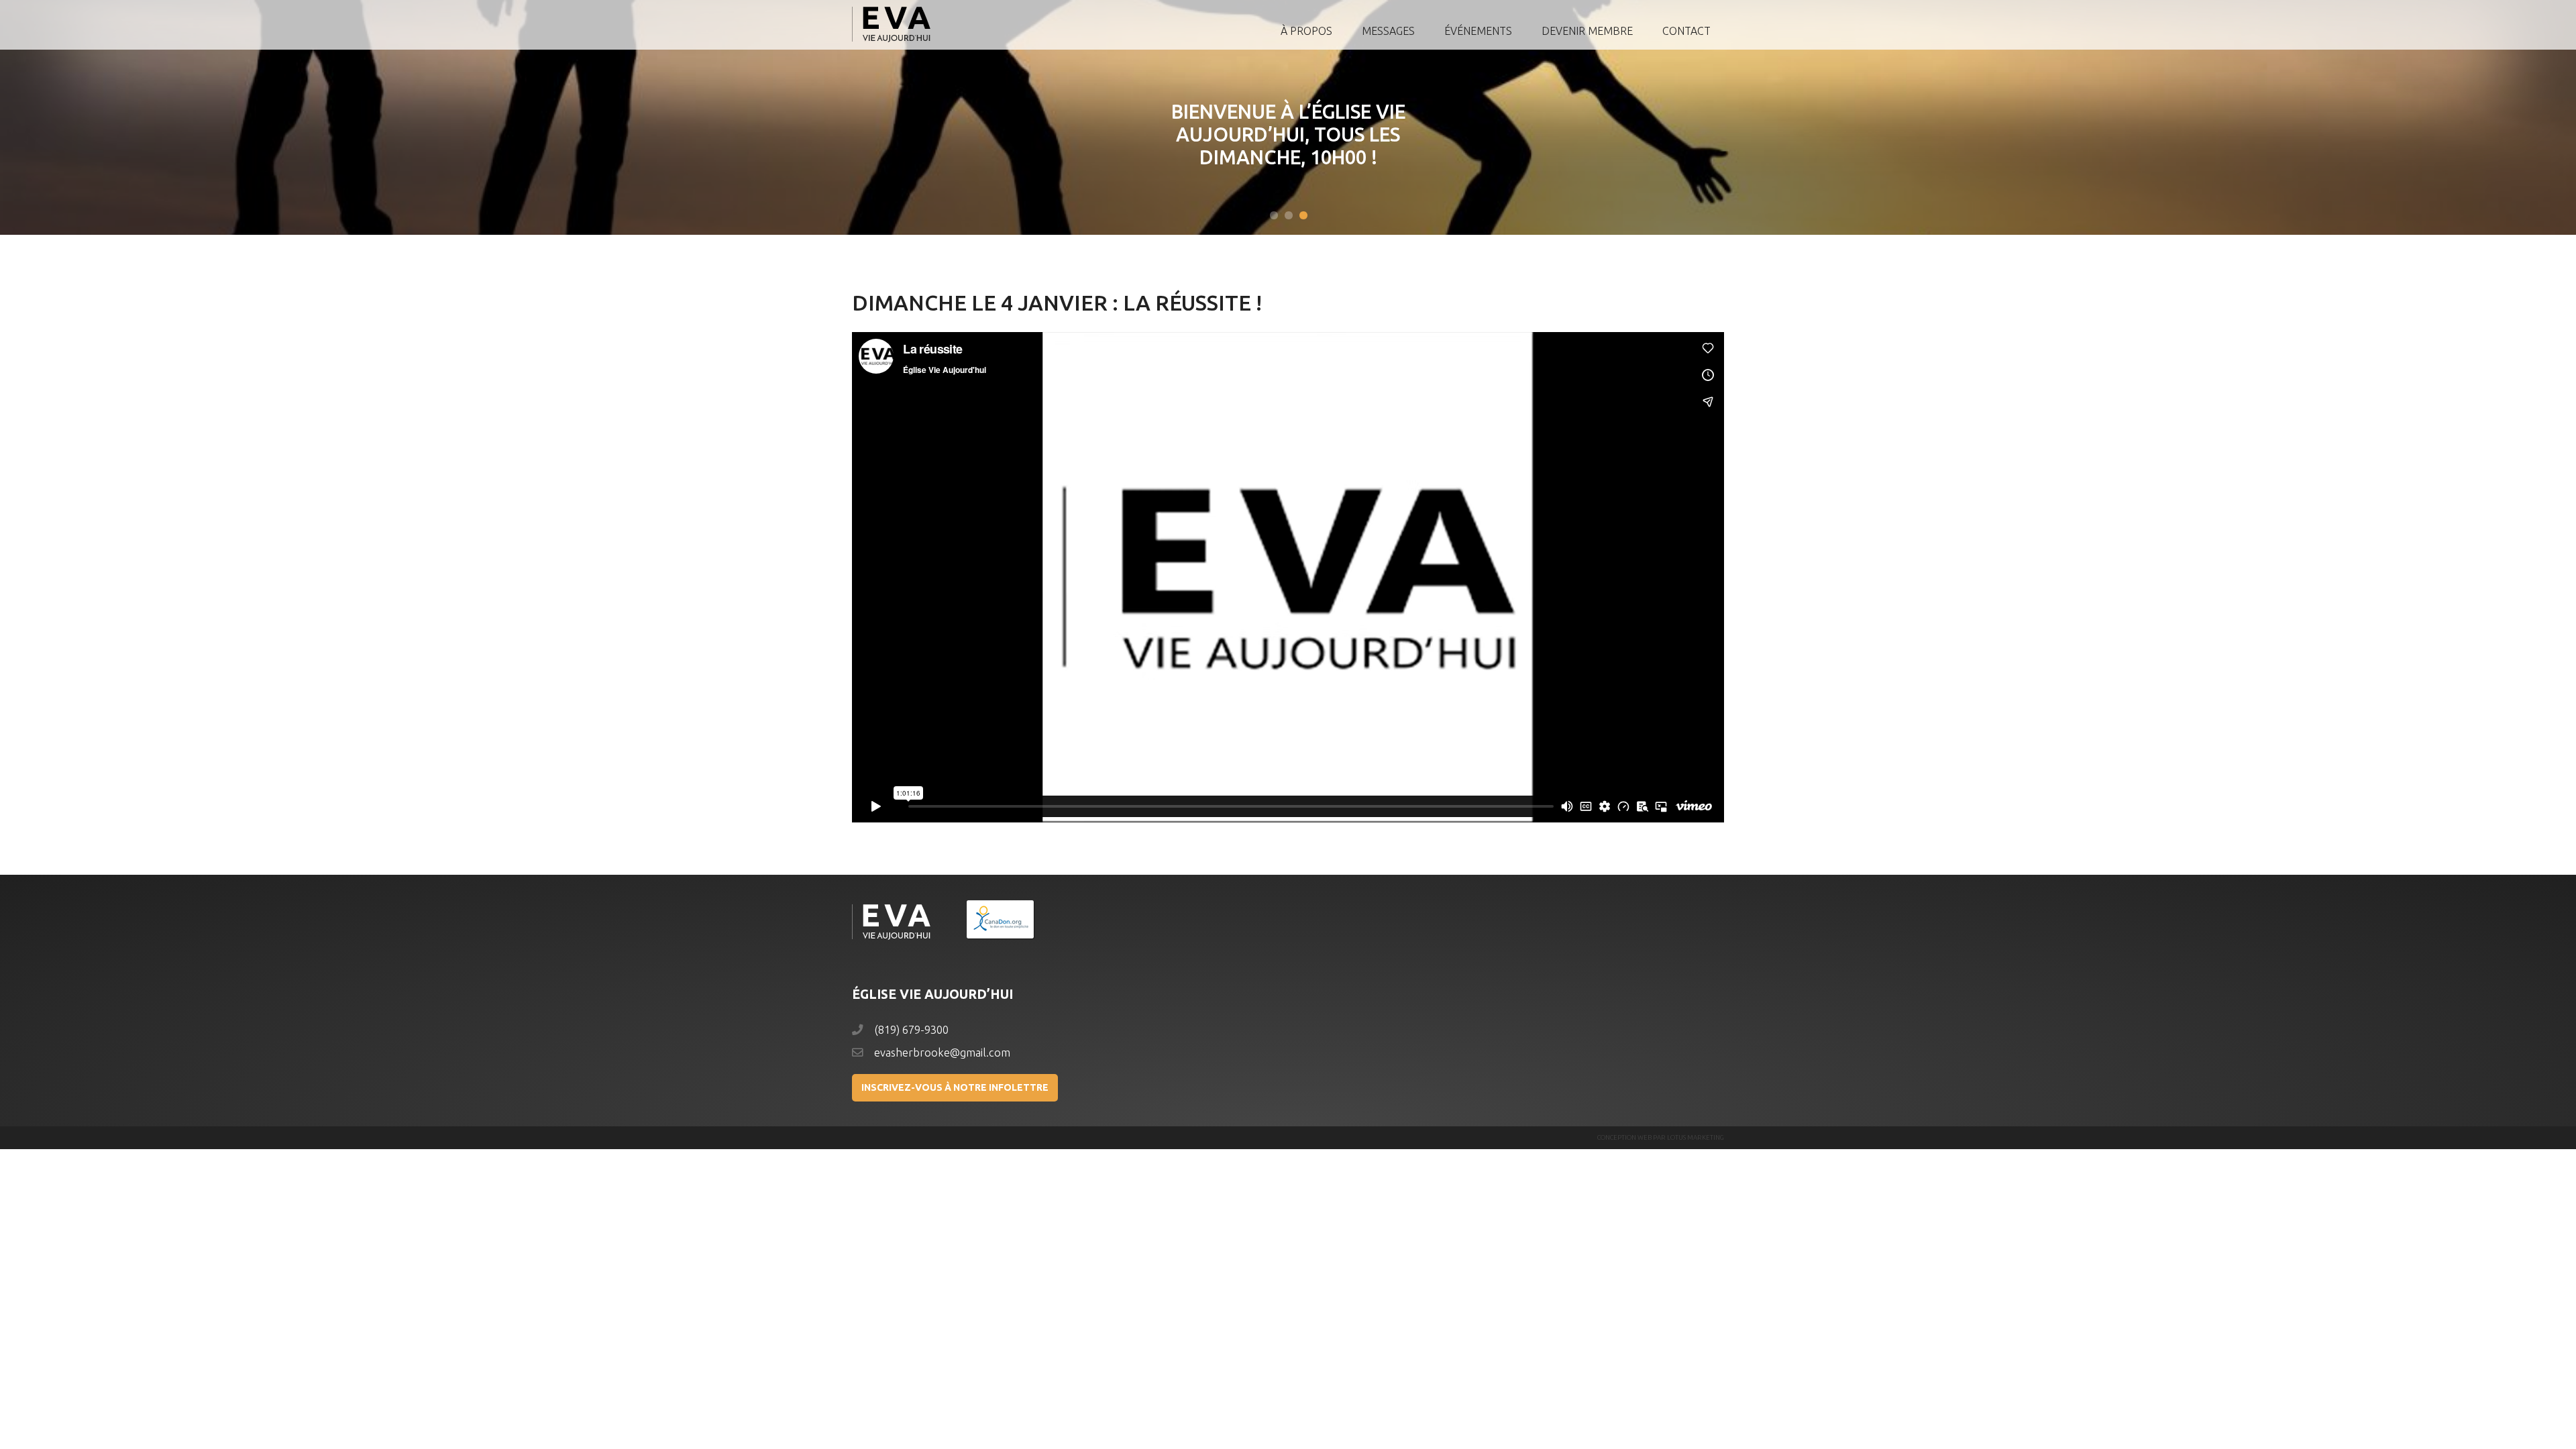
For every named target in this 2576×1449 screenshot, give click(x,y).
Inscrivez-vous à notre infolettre (955, 1087)
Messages (1388, 31)
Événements (1478, 31)
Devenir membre (1587, 31)
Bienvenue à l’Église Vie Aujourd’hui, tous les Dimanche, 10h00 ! (1288, 134)
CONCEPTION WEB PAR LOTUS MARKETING (1661, 1137)
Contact (1686, 31)
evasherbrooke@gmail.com (942, 1053)
